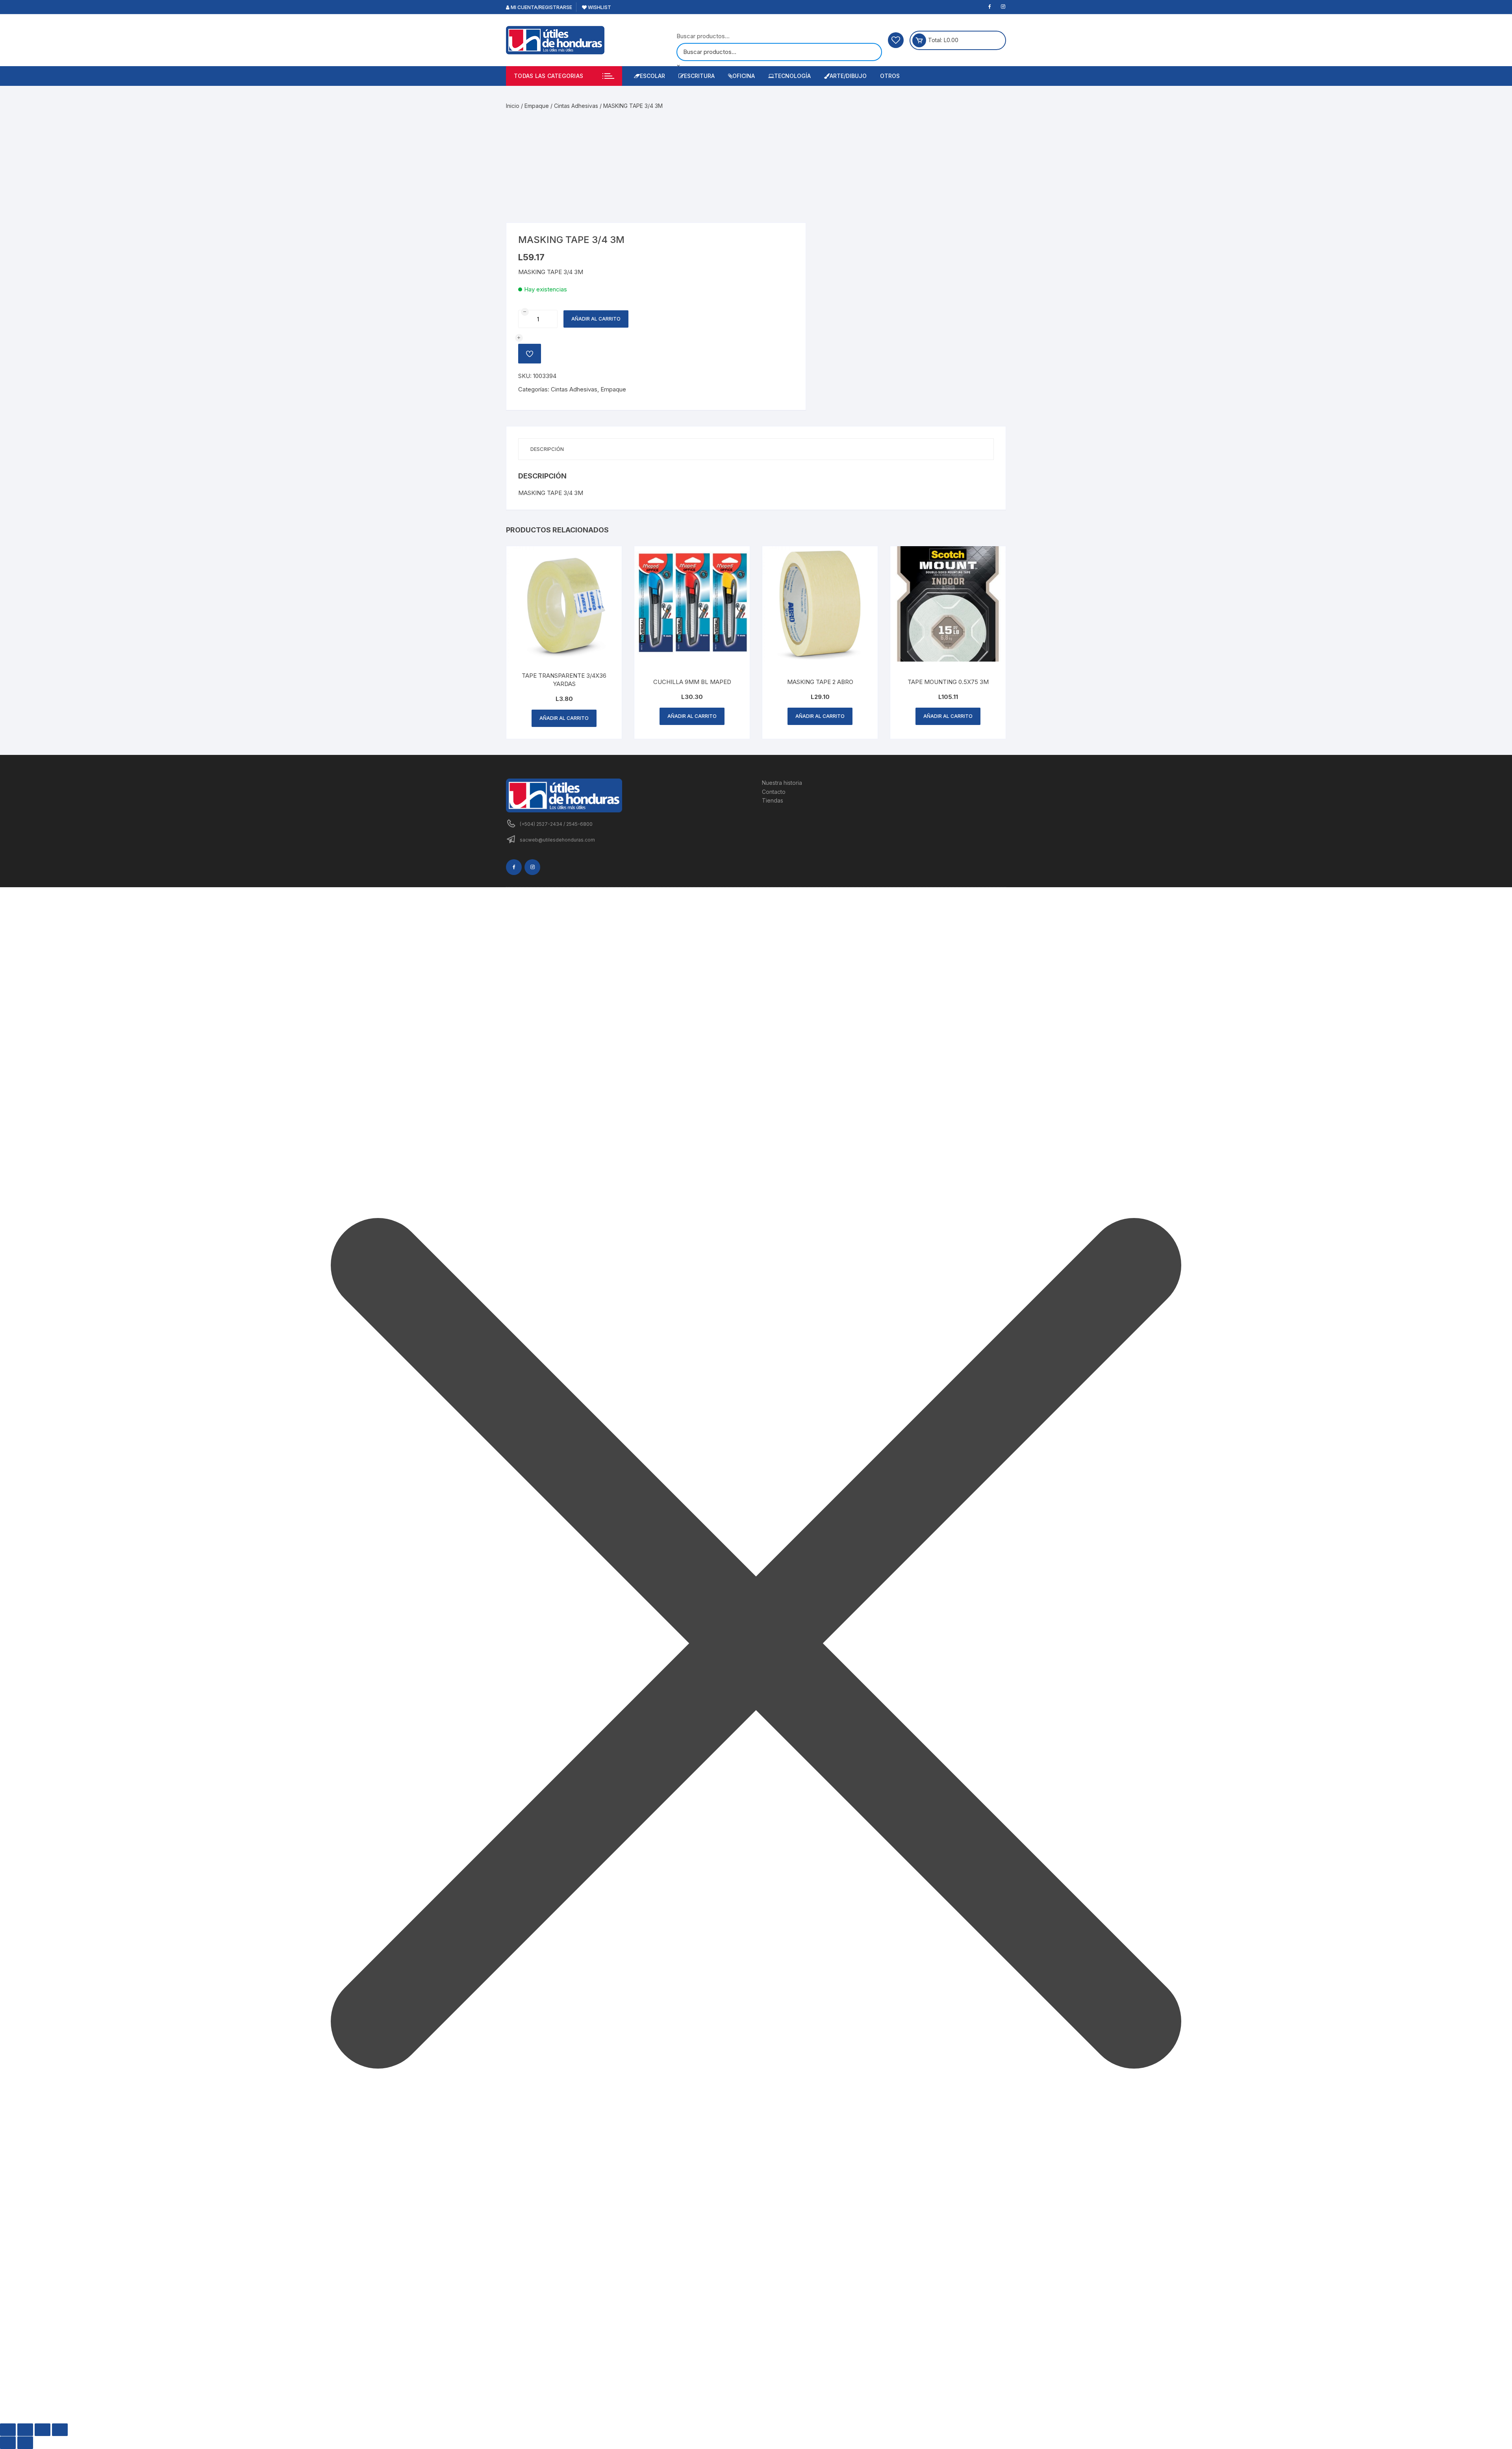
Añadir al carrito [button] (564, 718)
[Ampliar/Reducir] (8, 2430)
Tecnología (792, 76)
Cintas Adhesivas (576, 106)
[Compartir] (43, 2430)
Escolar (652, 76)
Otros (890, 76)
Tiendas (773, 800)
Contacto (774, 792)
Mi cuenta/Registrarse (541, 7)
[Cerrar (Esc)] (60, 2430)
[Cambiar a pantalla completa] (25, 2430)
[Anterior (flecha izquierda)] (8, 2443)
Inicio (513, 106)
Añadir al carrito (596, 319)
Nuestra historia (782, 783)
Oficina (744, 76)
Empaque (537, 106)
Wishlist (599, 7)
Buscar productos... (703, 36)
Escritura (699, 76)
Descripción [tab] (547, 449)
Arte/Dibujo (848, 76)
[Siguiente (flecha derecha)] (25, 2443)
